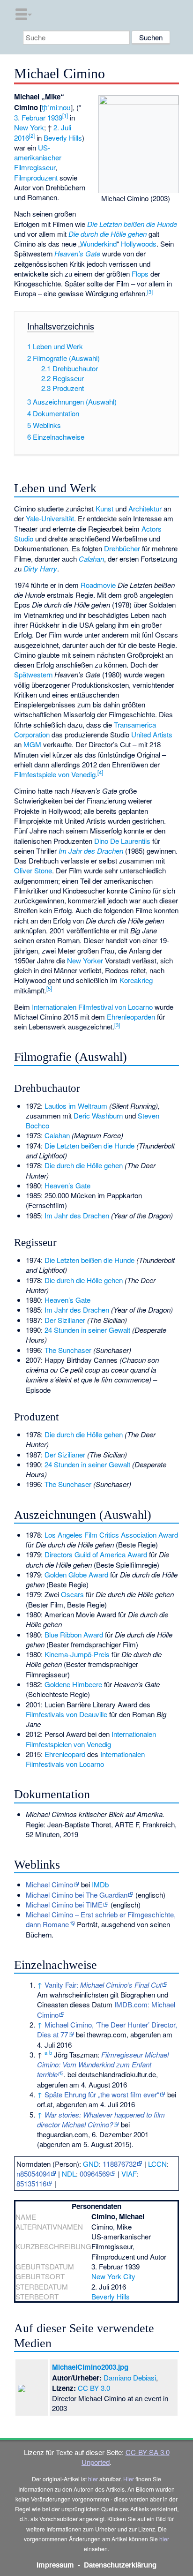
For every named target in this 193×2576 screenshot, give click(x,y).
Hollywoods (139, 244)
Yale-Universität (50, 518)
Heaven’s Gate (77, 253)
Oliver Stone (33, 870)
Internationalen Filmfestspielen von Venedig (91, 1739)
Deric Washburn (98, 1115)
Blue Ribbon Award (74, 1634)
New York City (113, 2276)
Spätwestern (33, 674)
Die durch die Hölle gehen (108, 234)
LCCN (157, 2164)
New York (29, 127)
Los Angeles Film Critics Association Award (111, 1535)
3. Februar (30, 117)
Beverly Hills (63, 138)
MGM (32, 744)
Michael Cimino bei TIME (64, 1904)
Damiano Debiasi (130, 2377)
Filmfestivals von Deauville (67, 1714)
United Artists (152, 734)
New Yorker (85, 960)
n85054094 (33, 2174)
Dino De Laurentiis (122, 841)
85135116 (31, 2183)
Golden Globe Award (76, 1574)
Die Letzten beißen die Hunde (132, 224)
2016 (22, 138)
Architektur (145, 508)
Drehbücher (122, 548)
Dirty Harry (40, 568)
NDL (69, 2174)
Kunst (104, 508)
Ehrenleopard (65, 1754)
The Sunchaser (68, 1350)
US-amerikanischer (38, 152)
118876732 (119, 2164)
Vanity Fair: (103, 1985)
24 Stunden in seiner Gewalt (87, 1330)
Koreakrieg (136, 980)
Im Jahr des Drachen (91, 851)
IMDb (100, 1884)
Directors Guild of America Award (96, 1554)
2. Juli (62, 127)
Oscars (72, 1594)
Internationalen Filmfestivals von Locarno (85, 1759)
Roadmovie (98, 585)
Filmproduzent (36, 177)
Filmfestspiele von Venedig (55, 774)
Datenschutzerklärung (120, 2565)
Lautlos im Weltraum (76, 1106)
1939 (55, 117)
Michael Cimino (49, 1884)
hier (93, 2479)
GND (91, 2164)
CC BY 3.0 (94, 2388)
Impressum (55, 2565)
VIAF (129, 2174)
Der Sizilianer (65, 1320)
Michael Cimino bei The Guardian (77, 1895)
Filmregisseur (35, 167)
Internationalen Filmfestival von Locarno (92, 1007)
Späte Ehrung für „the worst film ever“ (102, 2094)
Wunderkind (98, 244)
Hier (129, 2479)
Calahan (91, 559)
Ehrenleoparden (131, 1017)
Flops (140, 274)
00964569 (95, 2174)
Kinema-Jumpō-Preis (77, 1654)
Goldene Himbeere (73, 1684)
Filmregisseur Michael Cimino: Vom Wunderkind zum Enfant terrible (103, 2065)
